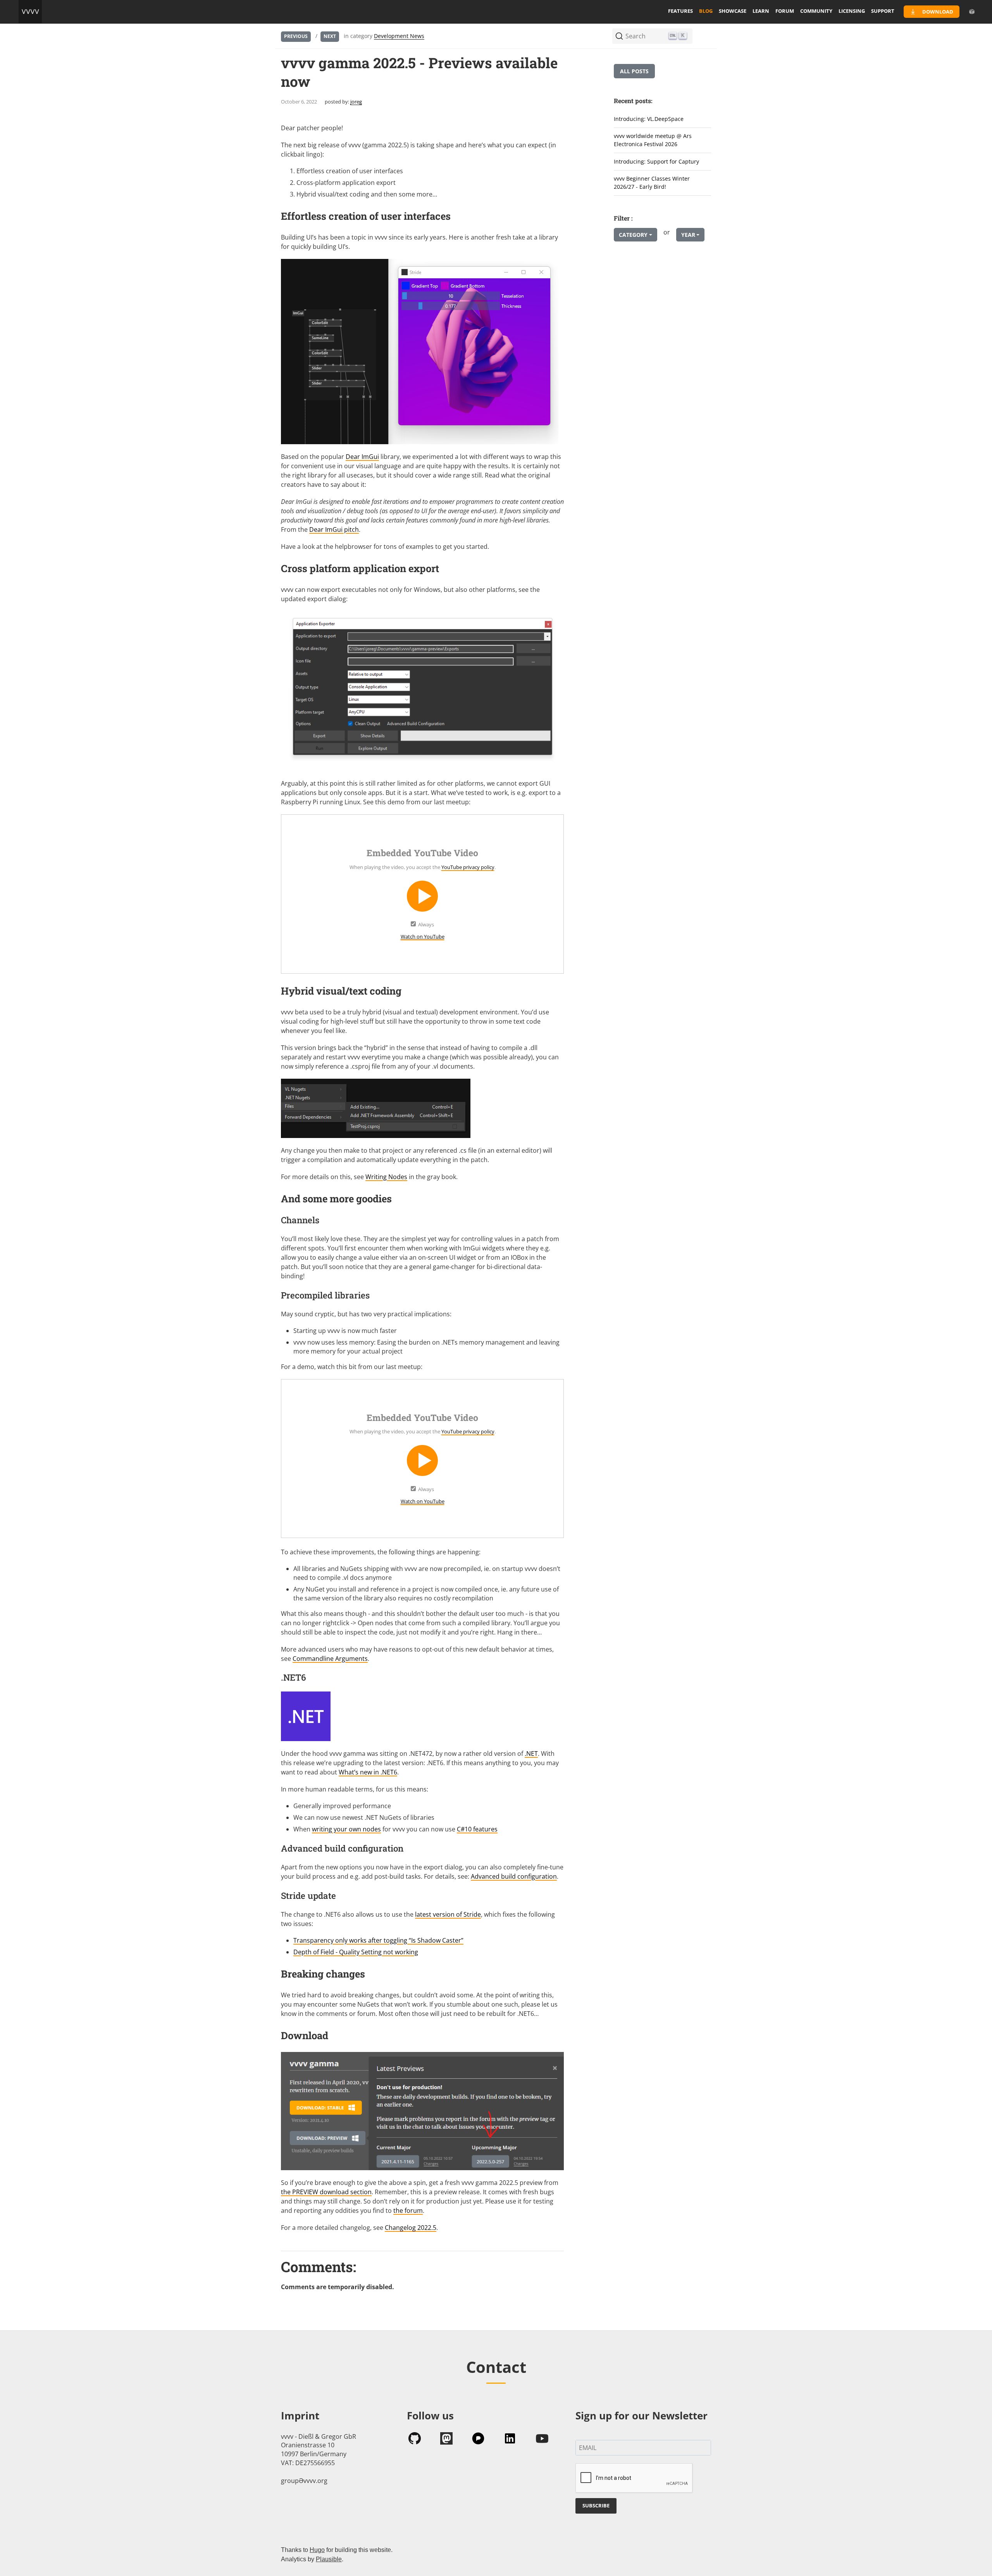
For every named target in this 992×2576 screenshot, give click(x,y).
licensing (852, 11)
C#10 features (477, 1829)
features (680, 11)
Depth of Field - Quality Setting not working (356, 1952)
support (883, 11)
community (816, 11)
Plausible (329, 2559)
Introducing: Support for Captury (656, 161)
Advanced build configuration (514, 1876)
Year (688, 235)
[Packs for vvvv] (972, 12)
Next (330, 36)
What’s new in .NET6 (368, 1772)
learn (761, 11)
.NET (531, 1754)
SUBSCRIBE (596, 2505)
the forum (408, 2210)
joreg (356, 102)
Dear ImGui (362, 457)
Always (426, 924)
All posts (634, 71)
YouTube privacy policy (468, 867)
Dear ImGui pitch (334, 529)
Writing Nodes (386, 1177)
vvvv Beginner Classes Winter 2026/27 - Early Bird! (652, 183)
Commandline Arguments (330, 1659)
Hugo (317, 2550)
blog (706, 11)
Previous (296, 36)
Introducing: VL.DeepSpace (649, 119)
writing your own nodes (346, 1829)
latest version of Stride (448, 1914)
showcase (733, 11)
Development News (399, 36)
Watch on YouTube (423, 936)
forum (785, 11)
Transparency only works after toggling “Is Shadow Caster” (378, 1940)
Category (633, 235)
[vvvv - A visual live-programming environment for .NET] (30, 12)
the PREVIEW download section (326, 2192)
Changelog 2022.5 (411, 2228)
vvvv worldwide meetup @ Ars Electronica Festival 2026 (653, 140)
